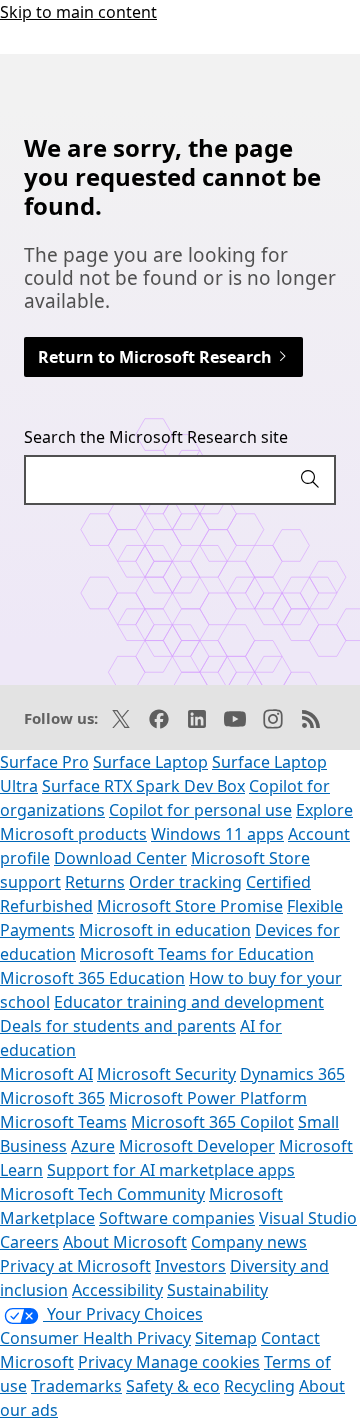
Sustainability (217, 1290)
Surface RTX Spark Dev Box (143, 786)
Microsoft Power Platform (208, 1098)
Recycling (259, 1386)
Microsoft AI (46, 1074)
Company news (249, 1242)
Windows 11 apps (217, 834)
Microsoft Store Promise (190, 906)
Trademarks (76, 1386)
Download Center (120, 858)
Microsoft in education (165, 930)
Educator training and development (189, 1002)
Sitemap (226, 1338)
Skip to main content (78, 12)
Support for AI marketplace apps (171, 1170)
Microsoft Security (166, 1074)
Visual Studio (308, 1218)
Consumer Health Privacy (95, 1338)
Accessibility (117, 1290)
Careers (29, 1242)
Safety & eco (173, 1386)
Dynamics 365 (292, 1074)
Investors (190, 1266)
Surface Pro (44, 762)
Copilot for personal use (200, 810)
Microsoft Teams (63, 1122)
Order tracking (185, 882)
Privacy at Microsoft (75, 1266)
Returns (95, 882)
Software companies (177, 1218)
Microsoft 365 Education (92, 978)
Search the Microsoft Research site (156, 437)
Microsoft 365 (52, 1098)
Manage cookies (198, 1362)
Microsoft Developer (197, 1146)
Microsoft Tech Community (102, 1194)
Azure (93, 1146)
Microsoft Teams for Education (197, 954)
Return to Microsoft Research (157, 357)
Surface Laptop (150, 762)
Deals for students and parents (118, 1026)
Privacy (107, 1362)
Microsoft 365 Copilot (212, 1122)
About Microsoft (125, 1242)
